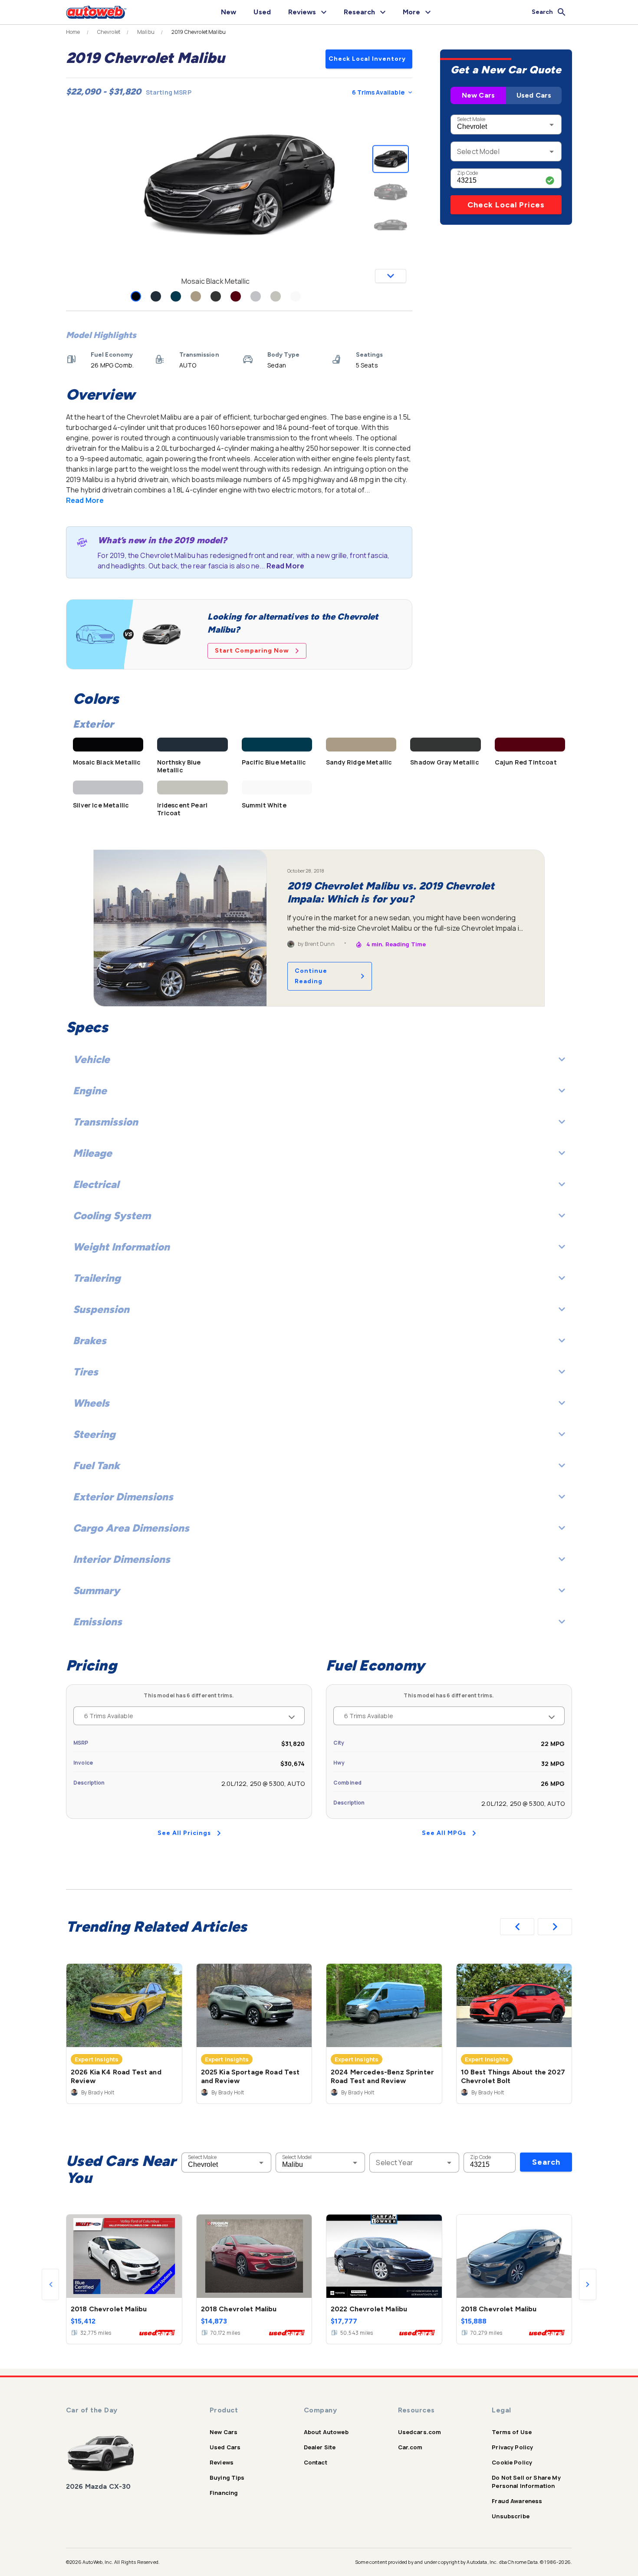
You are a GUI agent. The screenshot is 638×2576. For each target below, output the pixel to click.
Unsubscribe (511, 2516)
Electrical (96, 1184)
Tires (86, 1372)
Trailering (97, 1278)
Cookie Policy (512, 2462)
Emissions (97, 1622)
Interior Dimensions (122, 1559)
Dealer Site (320, 2447)
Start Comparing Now (252, 651)
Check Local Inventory (367, 59)
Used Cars (534, 95)
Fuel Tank (96, 1465)
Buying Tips (227, 2478)
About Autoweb (326, 2432)
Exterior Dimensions (123, 1497)
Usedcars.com (420, 2432)
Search (546, 2162)
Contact (316, 2462)
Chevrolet (109, 32)
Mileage (92, 1153)
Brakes (90, 1341)
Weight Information (121, 1247)
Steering (94, 1434)
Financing (224, 2493)
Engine (90, 1091)
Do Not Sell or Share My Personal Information (526, 2482)
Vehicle (91, 1059)
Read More (85, 500)
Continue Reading (311, 976)
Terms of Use (512, 2432)
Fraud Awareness (517, 2501)
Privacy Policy (512, 2447)
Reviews (222, 2462)
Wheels (91, 1403)
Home (73, 32)
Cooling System (112, 1216)
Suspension (101, 1309)
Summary (96, 1590)
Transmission (105, 1122)
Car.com (410, 2447)
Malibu (146, 32)
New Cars (478, 95)
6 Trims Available (378, 92)
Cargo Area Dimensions (131, 1528)
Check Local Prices (506, 205)
